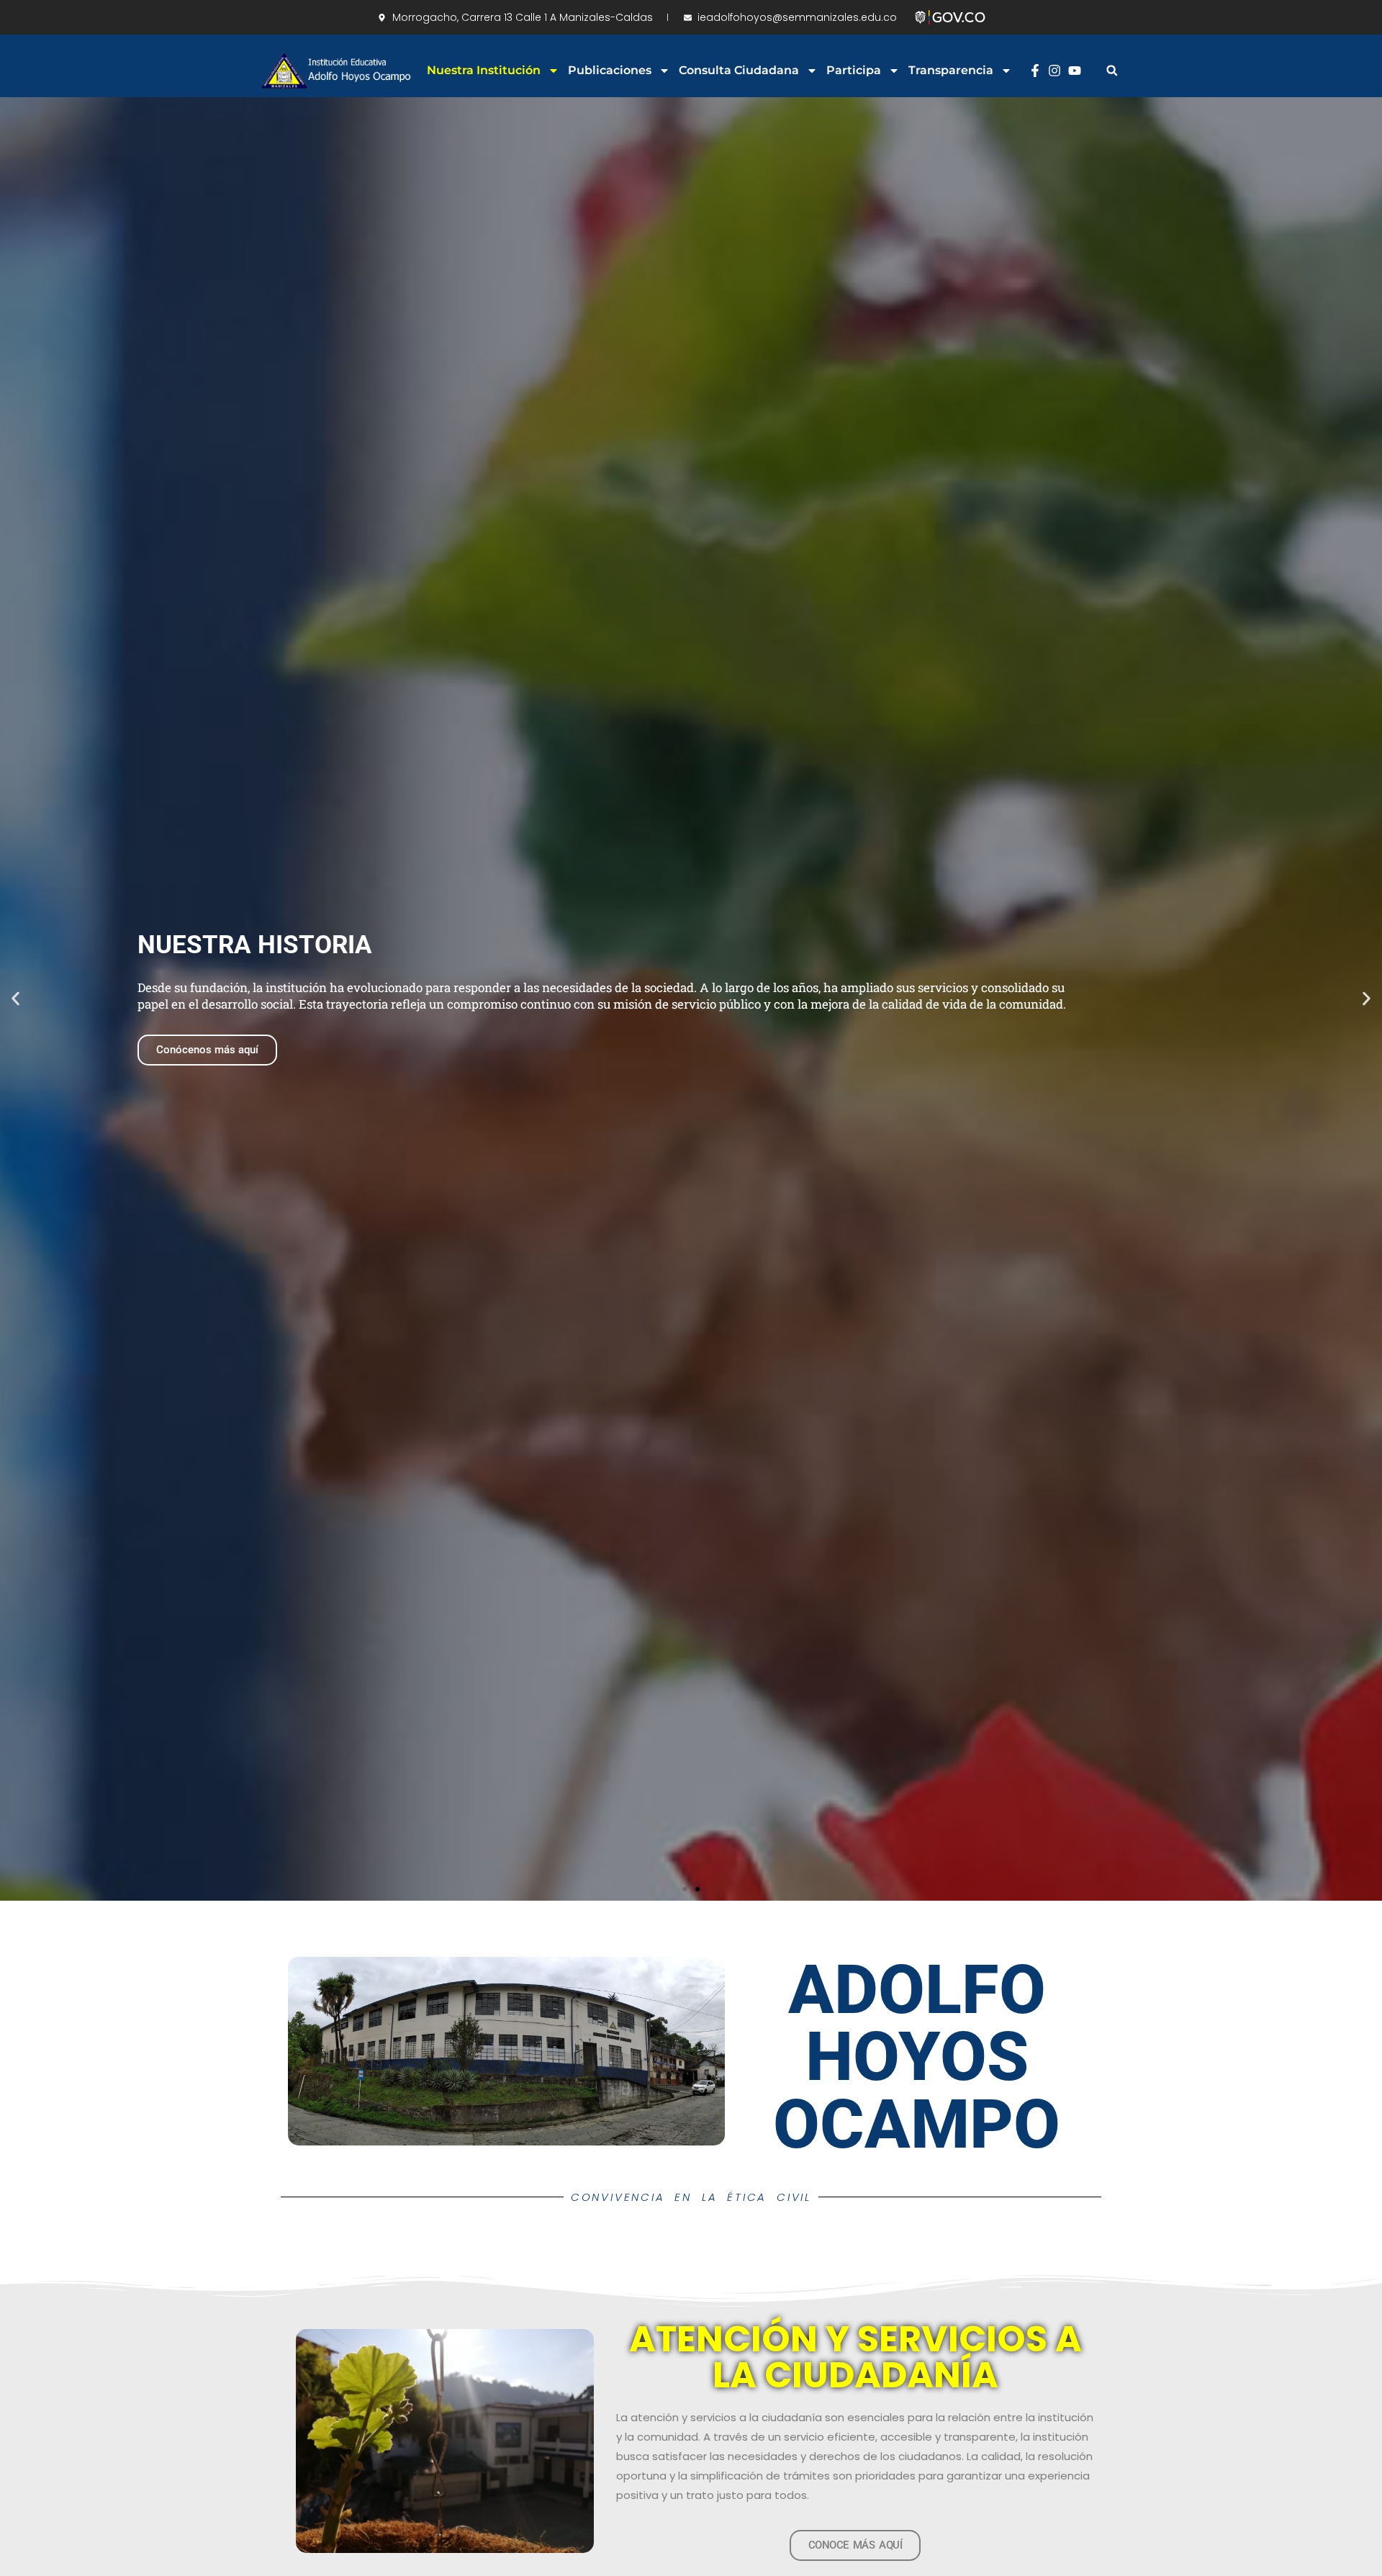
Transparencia (951, 70)
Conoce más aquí (198, 1050)
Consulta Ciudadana (739, 70)
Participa (854, 70)
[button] (1112, 70)
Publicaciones (610, 70)
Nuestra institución (484, 70)
